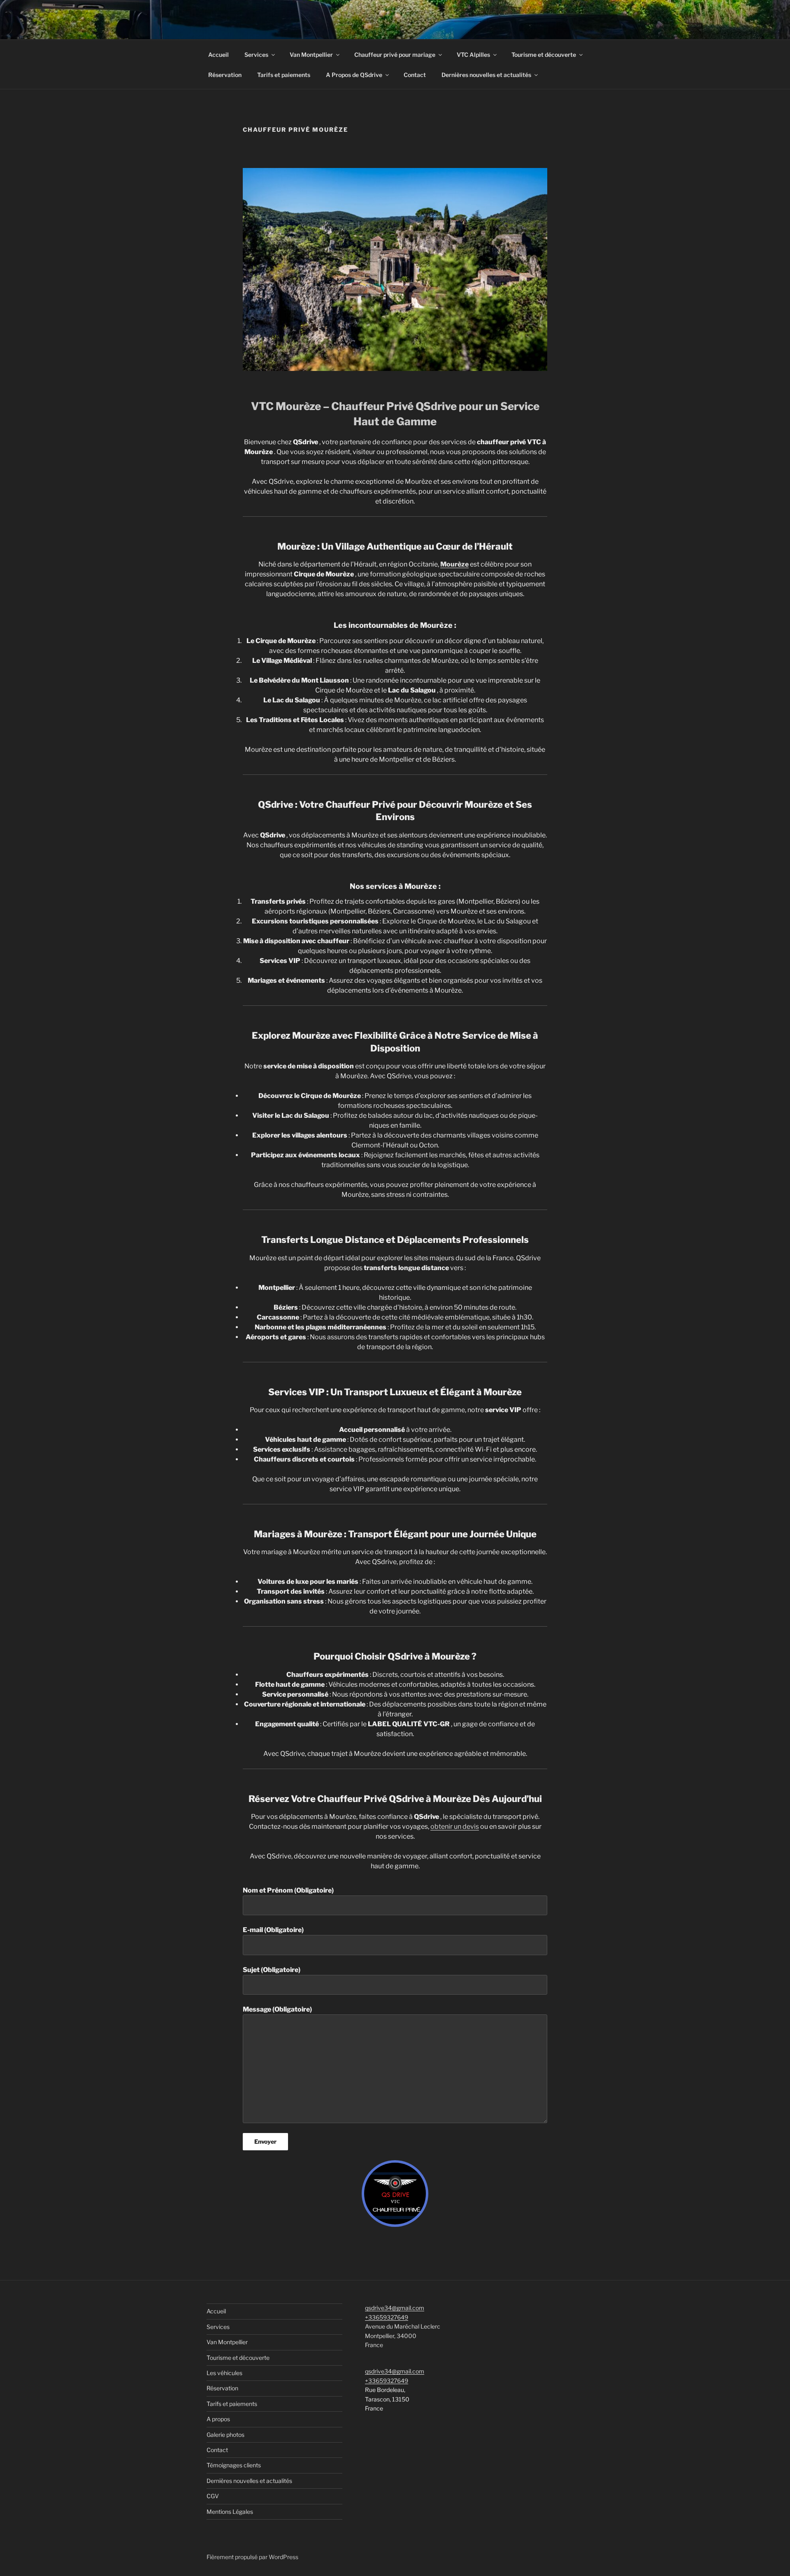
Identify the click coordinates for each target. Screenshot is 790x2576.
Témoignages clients (234, 2465)
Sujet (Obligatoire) (272, 1970)
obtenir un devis (455, 1827)
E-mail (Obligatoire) (273, 1930)
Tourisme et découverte (544, 55)
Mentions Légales (230, 2512)
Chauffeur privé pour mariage (395, 55)
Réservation (225, 75)
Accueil (218, 55)
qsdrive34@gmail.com (395, 2308)
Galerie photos (225, 2435)
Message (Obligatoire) (277, 2009)
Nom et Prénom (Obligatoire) (288, 1890)
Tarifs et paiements (284, 75)
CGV (213, 2496)
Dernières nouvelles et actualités (486, 75)
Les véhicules (224, 2373)
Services (256, 55)
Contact (415, 75)
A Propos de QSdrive (354, 75)
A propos (218, 2419)
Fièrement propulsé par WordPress (252, 2557)
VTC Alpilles (473, 55)
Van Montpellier (311, 55)
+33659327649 (387, 2317)
